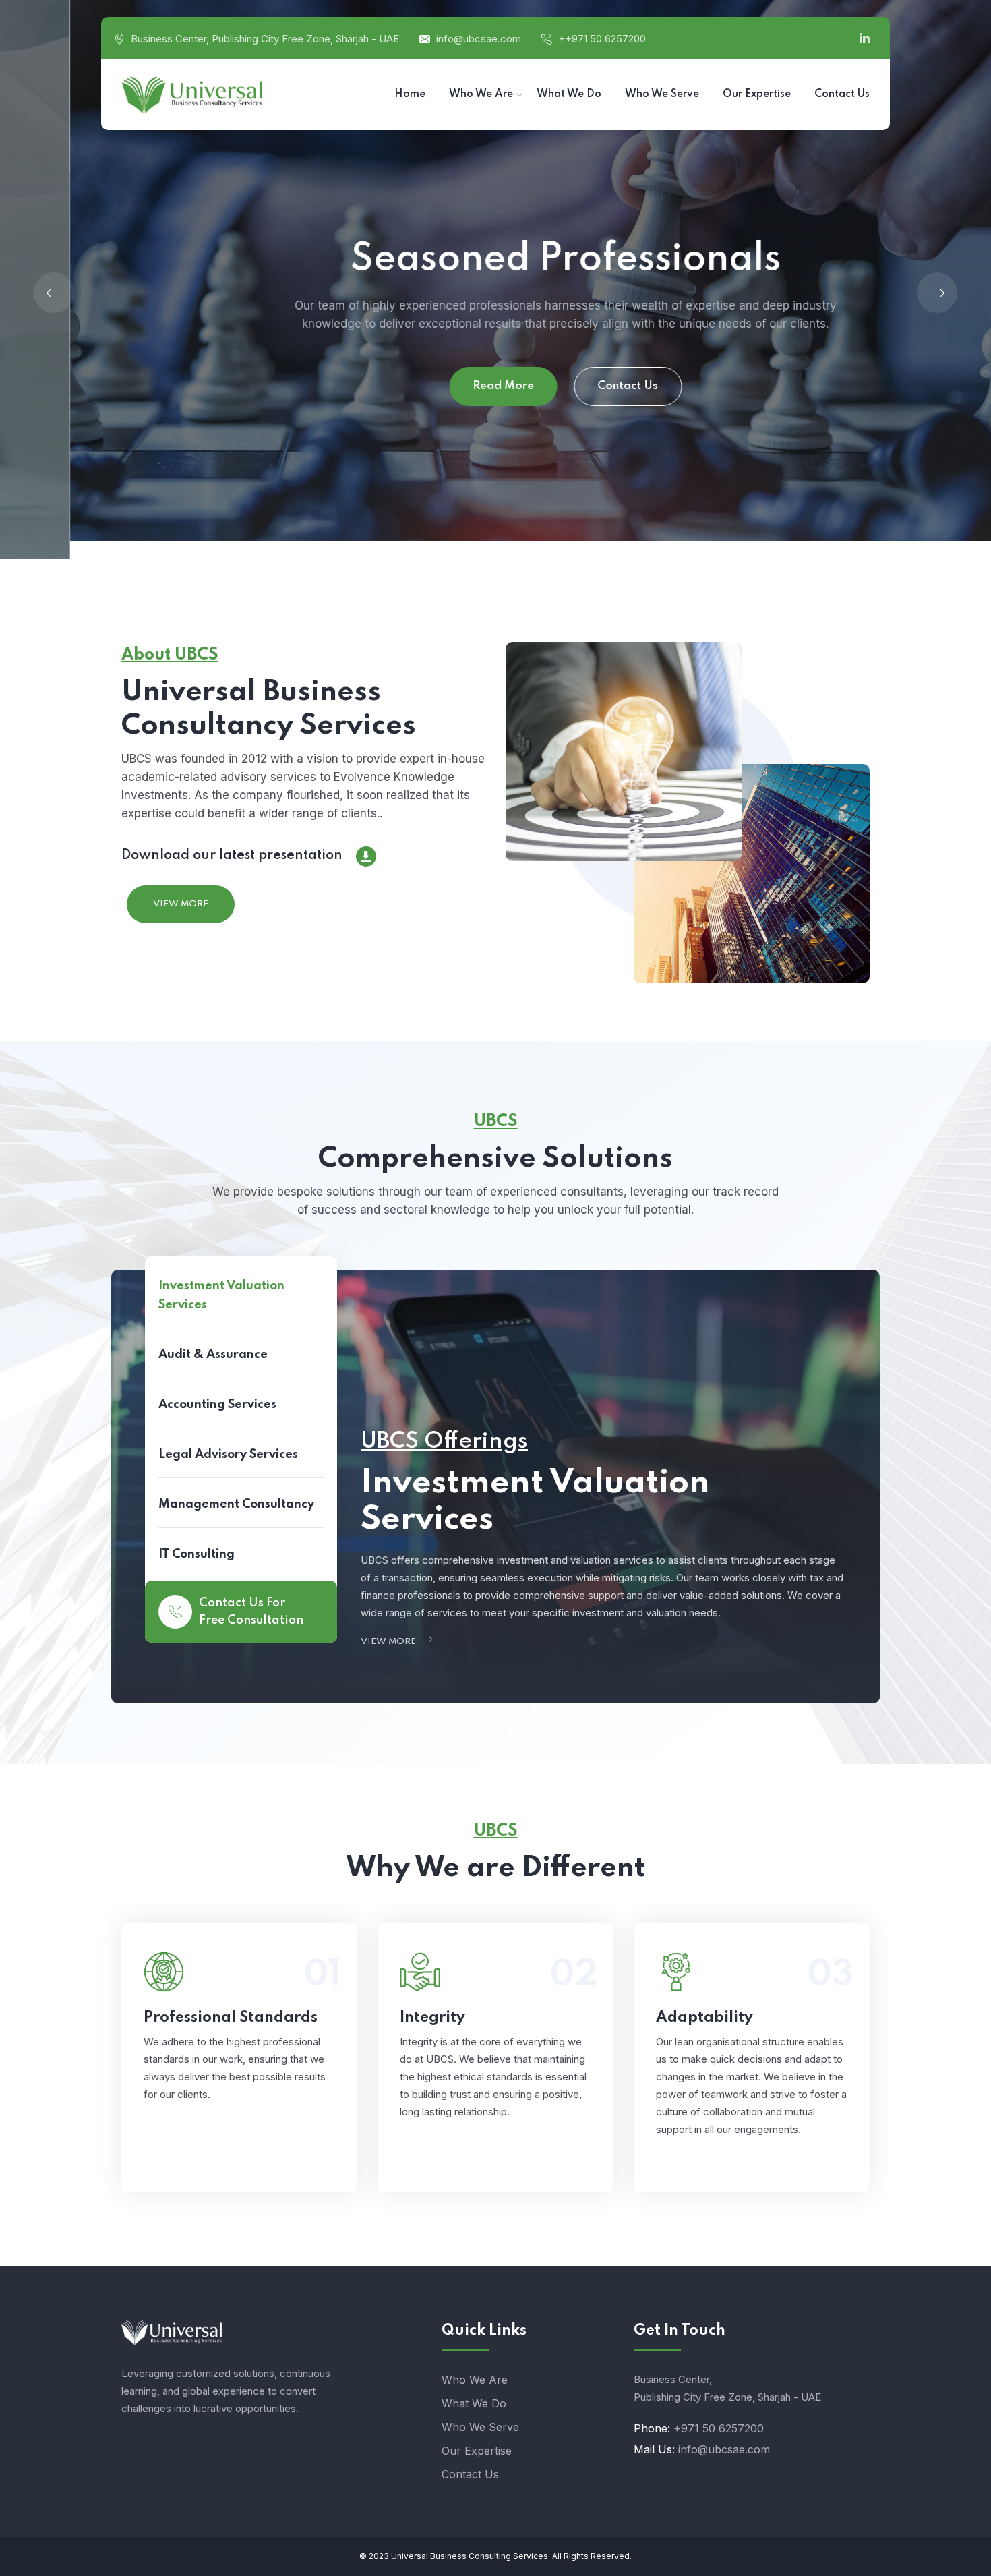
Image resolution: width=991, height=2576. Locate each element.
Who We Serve (480, 2427)
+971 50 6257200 (719, 2428)
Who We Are (475, 2380)
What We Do (474, 2403)
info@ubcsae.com (479, 39)
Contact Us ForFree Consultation (251, 1612)
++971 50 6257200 (602, 39)
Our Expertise (477, 2451)
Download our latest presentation (232, 856)
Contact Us (558, 386)
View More (181, 904)
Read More (433, 386)
